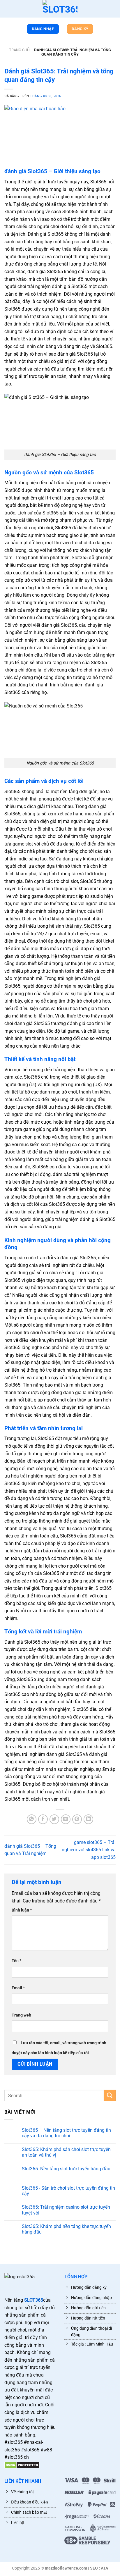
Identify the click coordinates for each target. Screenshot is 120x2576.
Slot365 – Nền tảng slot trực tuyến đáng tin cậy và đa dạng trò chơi (66, 2133)
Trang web (21, 2015)
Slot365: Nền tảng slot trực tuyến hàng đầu (66, 2169)
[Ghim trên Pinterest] (77, 1819)
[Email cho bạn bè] (66, 1819)
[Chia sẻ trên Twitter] (54, 1819)
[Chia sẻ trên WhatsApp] (32, 1819)
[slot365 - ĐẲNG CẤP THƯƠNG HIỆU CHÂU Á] (60, 9)
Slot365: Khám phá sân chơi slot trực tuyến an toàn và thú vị (66, 2152)
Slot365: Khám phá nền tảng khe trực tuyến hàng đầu (66, 2229)
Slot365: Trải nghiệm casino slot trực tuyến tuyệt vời (66, 2210)
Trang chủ (19, 50)
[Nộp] (110, 2095)
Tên (16, 1961)
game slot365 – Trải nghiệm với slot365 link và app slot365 (89, 1850)
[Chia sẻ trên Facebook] (43, 1819)
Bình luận (22, 1910)
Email (18, 1988)
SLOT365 (34, 2300)
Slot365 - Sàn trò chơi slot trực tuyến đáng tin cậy (68, 2191)
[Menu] (7, 10)
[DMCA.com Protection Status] (22, 2465)
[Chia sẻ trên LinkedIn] (88, 1819)
